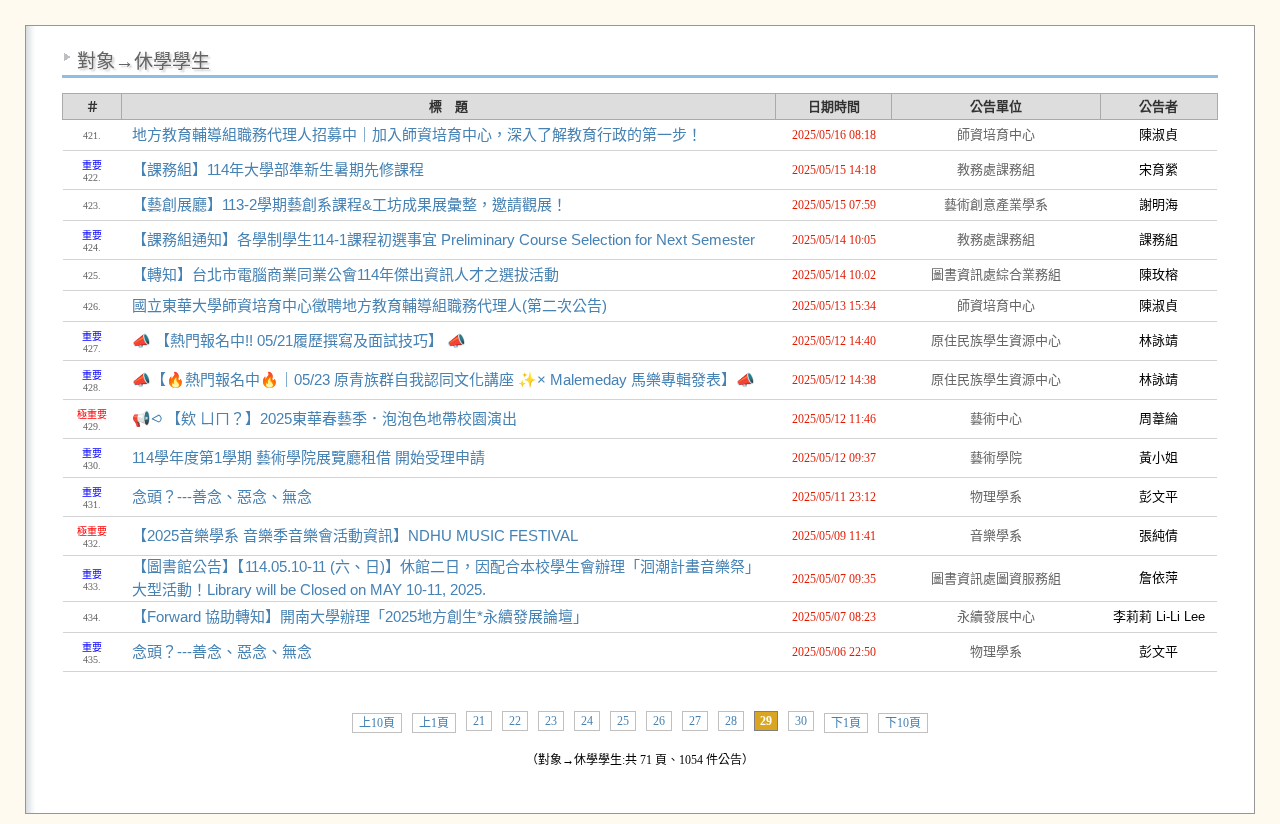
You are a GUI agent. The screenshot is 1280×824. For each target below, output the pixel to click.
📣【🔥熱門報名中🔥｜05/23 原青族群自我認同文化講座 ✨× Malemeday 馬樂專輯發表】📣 (443, 379)
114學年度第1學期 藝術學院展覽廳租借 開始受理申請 (308, 457)
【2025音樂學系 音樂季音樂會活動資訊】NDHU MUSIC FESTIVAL (355, 535)
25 (623, 721)
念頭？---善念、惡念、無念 (222, 496)
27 (695, 721)
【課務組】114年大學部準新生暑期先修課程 (278, 169)
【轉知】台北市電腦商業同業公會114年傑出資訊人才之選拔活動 (345, 274)
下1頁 (846, 723)
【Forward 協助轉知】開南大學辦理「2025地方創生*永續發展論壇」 (360, 616)
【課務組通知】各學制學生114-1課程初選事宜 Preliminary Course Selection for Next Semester (443, 239)
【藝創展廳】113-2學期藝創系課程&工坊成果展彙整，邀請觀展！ (349, 204)
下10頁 (903, 723)
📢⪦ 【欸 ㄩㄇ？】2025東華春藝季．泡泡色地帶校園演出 (324, 418)
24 (587, 721)
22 (515, 721)
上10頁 (377, 723)
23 (551, 721)
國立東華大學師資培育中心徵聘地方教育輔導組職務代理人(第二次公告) (369, 305)
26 (659, 721)
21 (479, 721)
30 (801, 721)
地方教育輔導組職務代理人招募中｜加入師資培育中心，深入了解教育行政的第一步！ (417, 134)
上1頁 (434, 723)
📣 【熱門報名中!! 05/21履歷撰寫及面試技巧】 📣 (299, 340)
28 (731, 721)
